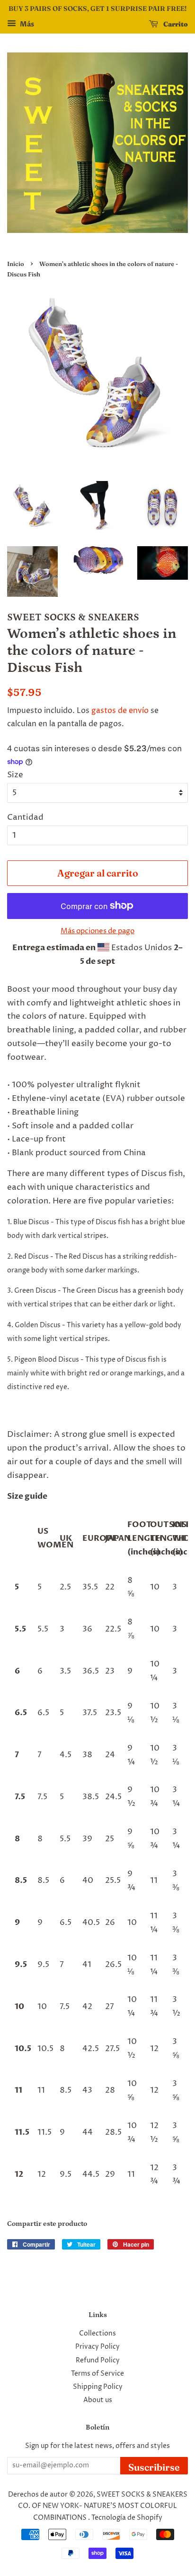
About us (98, 2400)
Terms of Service (97, 2374)
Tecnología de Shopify (127, 2518)
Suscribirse (154, 2467)
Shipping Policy (98, 2387)
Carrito (175, 24)
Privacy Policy (97, 2347)
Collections (97, 2334)
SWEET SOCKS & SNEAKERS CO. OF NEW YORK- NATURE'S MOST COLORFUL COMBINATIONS (103, 2506)
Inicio (16, 264)
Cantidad (25, 817)
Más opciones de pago (97, 931)
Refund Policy (98, 2361)
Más (26, 24)
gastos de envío (120, 711)
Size (15, 775)
